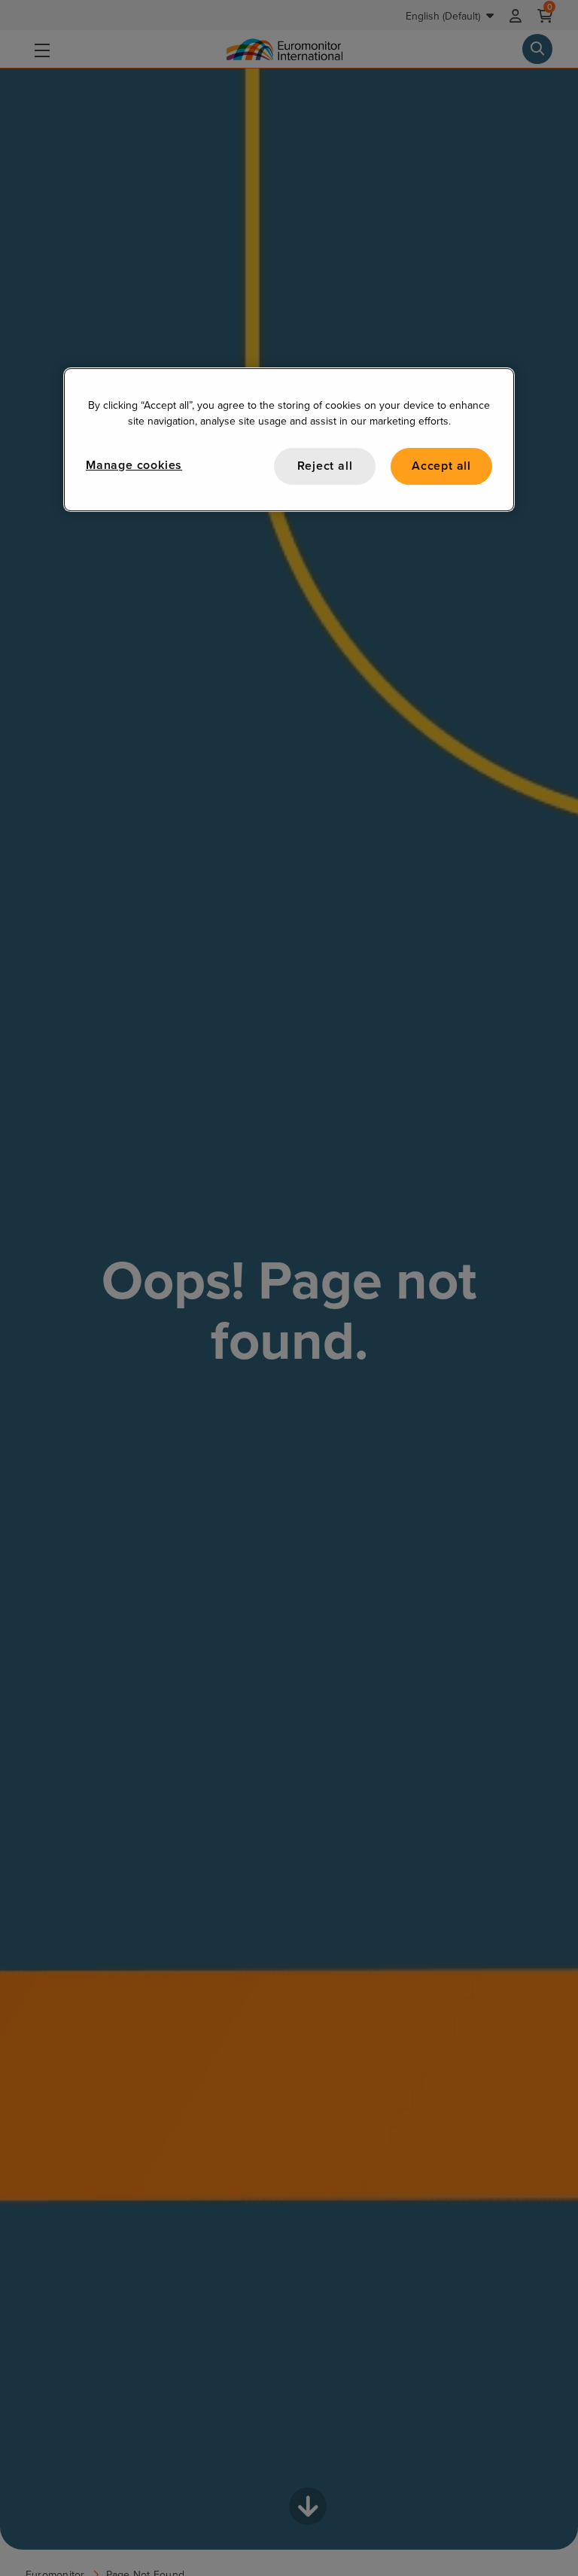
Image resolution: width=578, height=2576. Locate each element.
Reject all (325, 466)
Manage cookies (134, 465)
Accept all (441, 466)
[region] (289, 439)
